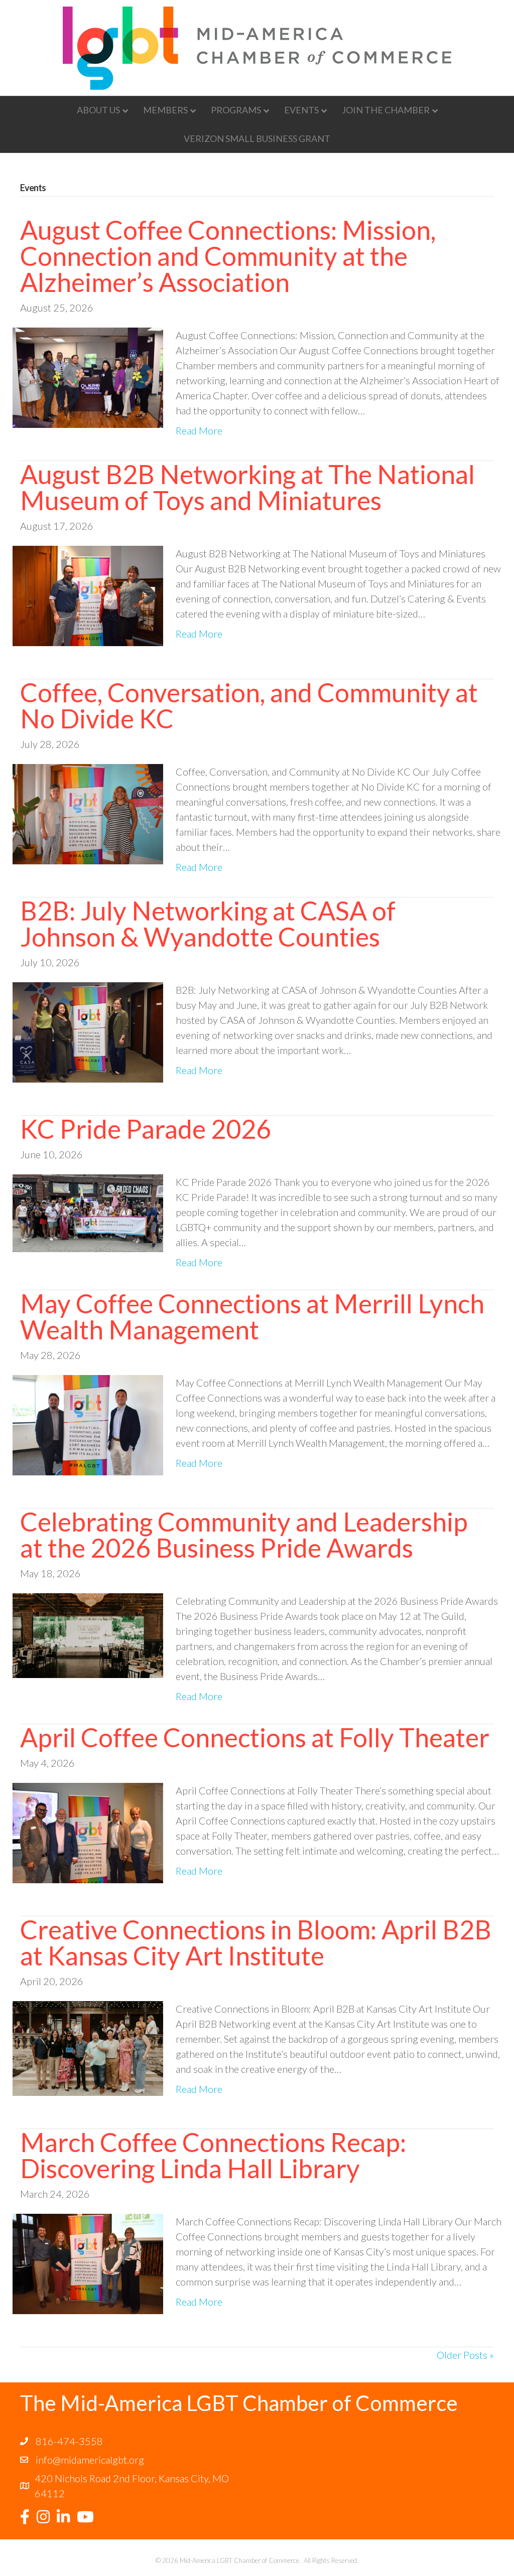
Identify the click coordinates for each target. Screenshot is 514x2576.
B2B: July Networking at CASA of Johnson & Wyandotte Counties (208, 924)
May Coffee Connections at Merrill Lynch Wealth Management (252, 1316)
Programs (236, 110)
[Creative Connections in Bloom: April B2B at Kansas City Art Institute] (88, 2047)
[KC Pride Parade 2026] (88, 1212)
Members (165, 110)
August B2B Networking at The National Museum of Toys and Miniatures (247, 487)
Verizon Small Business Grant (257, 138)
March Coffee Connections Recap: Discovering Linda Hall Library (213, 2155)
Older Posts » (465, 2355)
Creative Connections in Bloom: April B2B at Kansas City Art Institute (256, 1942)
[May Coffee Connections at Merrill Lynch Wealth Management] (88, 1424)
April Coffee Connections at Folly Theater (255, 1737)
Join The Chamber (386, 110)
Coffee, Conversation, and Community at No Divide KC (249, 705)
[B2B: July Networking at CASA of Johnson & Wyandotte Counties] (88, 1031)
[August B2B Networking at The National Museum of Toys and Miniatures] (88, 594)
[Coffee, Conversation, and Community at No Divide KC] (88, 813)
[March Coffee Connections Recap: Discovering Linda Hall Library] (88, 2262)
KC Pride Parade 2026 (146, 1129)
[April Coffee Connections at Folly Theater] (88, 1832)
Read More (199, 430)
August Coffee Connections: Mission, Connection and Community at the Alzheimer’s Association (228, 256)
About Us (98, 110)
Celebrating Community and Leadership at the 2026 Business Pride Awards (244, 1535)
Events (301, 110)
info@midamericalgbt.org (90, 2460)
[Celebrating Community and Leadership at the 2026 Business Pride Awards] (88, 1634)
